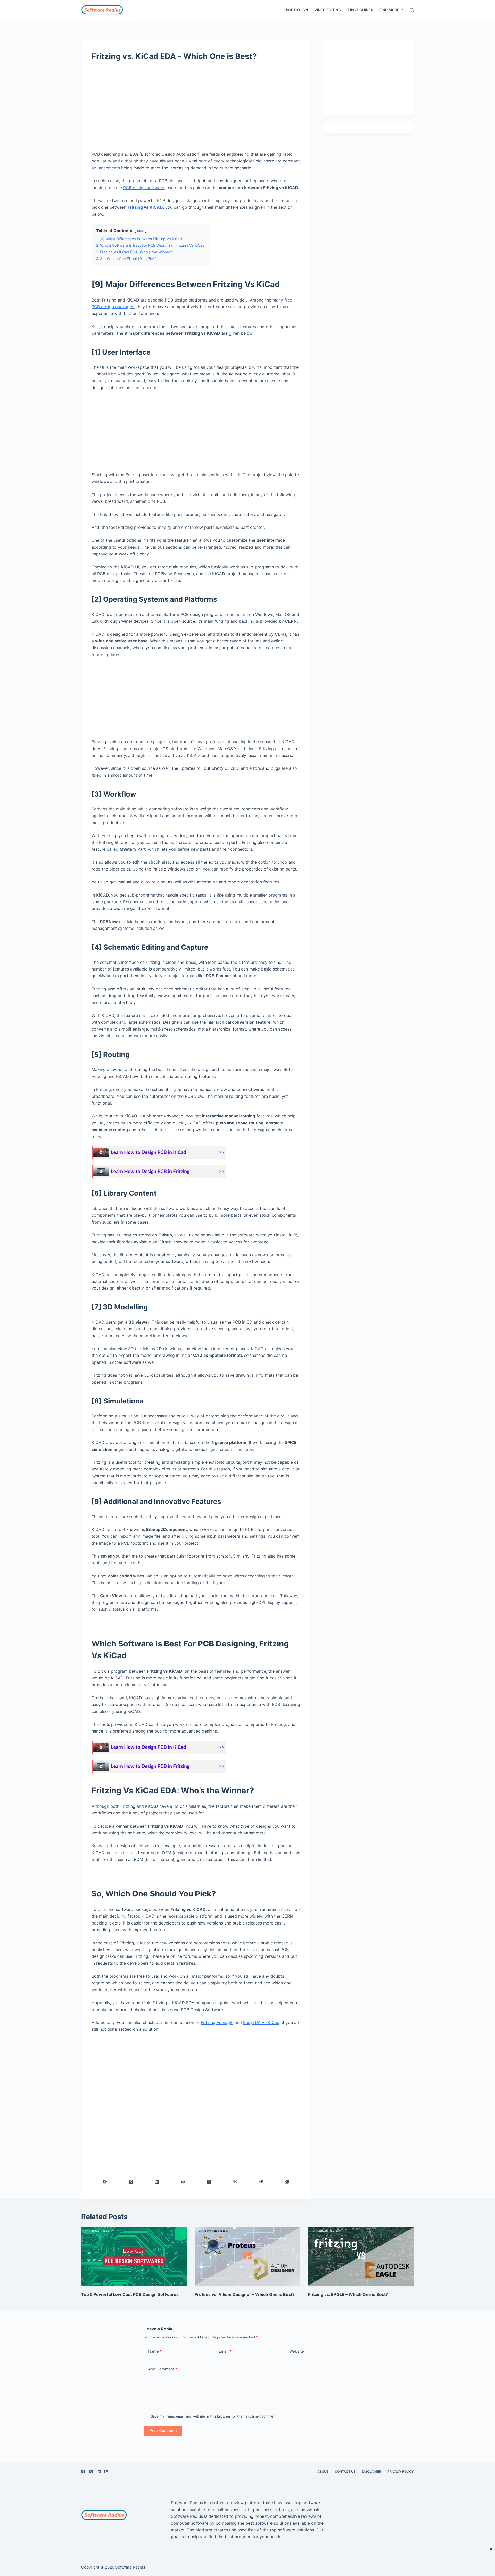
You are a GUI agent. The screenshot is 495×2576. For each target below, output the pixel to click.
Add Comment (163, 2369)
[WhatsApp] (287, 2182)
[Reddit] (183, 2182)
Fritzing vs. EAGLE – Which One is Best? (348, 2294)
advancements (106, 168)
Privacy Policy (401, 2472)
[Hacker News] (209, 2182)
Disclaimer (372, 2472)
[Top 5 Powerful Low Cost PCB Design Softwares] (134, 2256)
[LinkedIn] (157, 2182)
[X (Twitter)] (131, 2182)
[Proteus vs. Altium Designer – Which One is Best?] (247, 2256)
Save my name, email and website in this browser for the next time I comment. (214, 2416)
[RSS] (106, 2472)
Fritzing (135, 207)
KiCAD (156, 207)
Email (225, 2351)
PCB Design (297, 10)
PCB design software (144, 188)
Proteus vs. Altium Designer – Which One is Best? (245, 2294)
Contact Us (345, 2472)
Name (155, 2351)
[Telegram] (261, 2182)
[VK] (235, 2182)
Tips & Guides (360, 10)
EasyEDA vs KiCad (261, 2022)
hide (141, 231)
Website (297, 2351)
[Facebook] (105, 2182)
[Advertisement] (196, 108)
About (323, 2472)
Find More (389, 10)
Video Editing (328, 10)
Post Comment (163, 2431)
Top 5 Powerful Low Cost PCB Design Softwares (130, 2294)
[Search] (412, 10)
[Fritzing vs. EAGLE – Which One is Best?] (361, 2256)
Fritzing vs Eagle (217, 2022)
